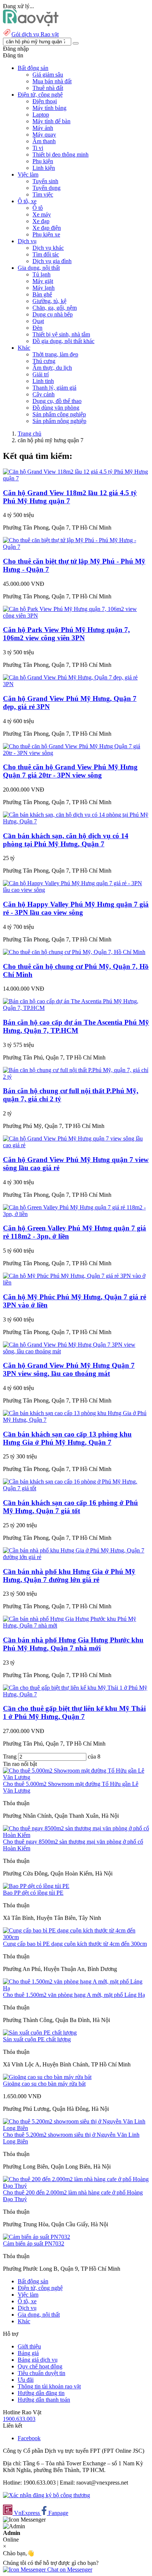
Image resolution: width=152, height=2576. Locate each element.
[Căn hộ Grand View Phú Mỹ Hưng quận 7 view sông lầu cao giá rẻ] (76, 1145)
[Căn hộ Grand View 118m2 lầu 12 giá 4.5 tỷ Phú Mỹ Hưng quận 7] (76, 478)
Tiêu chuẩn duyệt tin (42, 2373)
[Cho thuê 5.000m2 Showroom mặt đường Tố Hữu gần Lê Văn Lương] (76, 1777)
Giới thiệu (29, 2346)
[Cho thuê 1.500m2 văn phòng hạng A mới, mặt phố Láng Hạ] (76, 1988)
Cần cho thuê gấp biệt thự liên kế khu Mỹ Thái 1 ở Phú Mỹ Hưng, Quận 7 (74, 1712)
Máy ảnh (43, 128)
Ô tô (38, 208)
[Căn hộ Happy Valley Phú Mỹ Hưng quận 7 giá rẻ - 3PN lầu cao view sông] (76, 890)
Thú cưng (44, 361)
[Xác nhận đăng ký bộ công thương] (46, 2495)
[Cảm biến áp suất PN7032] (37, 2237)
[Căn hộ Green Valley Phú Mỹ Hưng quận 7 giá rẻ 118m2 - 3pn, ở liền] (76, 1214)
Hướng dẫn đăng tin (41, 2393)
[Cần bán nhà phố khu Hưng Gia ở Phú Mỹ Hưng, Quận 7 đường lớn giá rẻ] (76, 1557)
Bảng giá (28, 2353)
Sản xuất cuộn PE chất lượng (37, 2039)
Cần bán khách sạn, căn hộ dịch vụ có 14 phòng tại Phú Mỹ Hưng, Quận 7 (66, 840)
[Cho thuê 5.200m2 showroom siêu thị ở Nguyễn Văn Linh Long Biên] (76, 2128)
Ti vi (38, 148)
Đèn (37, 328)
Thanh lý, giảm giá (54, 388)
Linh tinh (43, 381)
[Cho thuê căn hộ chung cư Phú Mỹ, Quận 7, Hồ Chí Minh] (74, 952)
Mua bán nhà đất (52, 81)
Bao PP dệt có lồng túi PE (33, 1893)
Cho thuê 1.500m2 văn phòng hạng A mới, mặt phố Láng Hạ (74, 1995)
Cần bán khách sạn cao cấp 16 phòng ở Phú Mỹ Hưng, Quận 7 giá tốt (70, 1507)
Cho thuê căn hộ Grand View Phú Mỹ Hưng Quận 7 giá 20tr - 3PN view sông (70, 771)
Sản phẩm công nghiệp (59, 414)
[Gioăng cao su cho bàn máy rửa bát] (47, 2077)
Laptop (41, 115)
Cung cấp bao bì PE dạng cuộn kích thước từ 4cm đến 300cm (75, 1944)
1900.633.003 (19, 2419)
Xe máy (42, 214)
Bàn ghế (42, 294)
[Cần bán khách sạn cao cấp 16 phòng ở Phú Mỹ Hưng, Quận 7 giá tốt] (76, 1488)
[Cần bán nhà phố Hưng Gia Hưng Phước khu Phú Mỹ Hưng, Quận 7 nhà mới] (76, 1625)
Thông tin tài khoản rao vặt (49, 2386)
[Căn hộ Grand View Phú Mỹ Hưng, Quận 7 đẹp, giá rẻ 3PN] (76, 684)
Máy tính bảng (49, 108)
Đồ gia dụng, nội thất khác (63, 341)
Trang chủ (30, 434)
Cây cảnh (44, 394)
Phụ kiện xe (46, 234)
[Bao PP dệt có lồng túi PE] (36, 1886)
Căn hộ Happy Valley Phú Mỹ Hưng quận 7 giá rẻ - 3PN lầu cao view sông (76, 908)
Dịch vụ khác (48, 248)
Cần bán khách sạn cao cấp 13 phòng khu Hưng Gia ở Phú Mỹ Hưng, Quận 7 (67, 1438)
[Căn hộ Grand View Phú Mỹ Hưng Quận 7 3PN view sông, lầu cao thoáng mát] (76, 1351)
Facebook (29, 2438)
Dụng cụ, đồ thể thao (57, 401)
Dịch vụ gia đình (52, 261)
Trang (11, 1756)
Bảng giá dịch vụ (38, 2360)
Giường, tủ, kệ (49, 301)
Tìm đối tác (46, 254)
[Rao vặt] (31, 24)
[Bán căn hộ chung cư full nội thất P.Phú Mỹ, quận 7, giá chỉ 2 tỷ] (76, 1077)
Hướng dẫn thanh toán (44, 2400)
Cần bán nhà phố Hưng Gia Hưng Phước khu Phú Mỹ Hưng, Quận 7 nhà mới (73, 1644)
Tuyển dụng (46, 188)
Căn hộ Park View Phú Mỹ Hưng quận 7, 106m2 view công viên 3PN (66, 634)
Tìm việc (43, 194)
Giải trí (41, 374)
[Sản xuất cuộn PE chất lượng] (40, 2033)
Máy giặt (43, 281)
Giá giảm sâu (48, 75)
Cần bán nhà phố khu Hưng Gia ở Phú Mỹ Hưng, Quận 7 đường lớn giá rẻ (69, 1576)
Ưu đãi (26, 2380)
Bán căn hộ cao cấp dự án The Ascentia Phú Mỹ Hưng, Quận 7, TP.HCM (76, 1026)
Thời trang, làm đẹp (55, 354)
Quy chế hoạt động (40, 2366)
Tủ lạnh (42, 274)
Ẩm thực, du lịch (52, 368)
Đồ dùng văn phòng (56, 408)
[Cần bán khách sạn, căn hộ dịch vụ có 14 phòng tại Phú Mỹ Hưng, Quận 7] (76, 821)
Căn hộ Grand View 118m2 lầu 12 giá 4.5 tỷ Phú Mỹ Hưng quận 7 (70, 497)
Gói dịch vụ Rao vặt (35, 34)
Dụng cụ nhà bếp (53, 314)
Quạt (38, 321)
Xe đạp (41, 221)
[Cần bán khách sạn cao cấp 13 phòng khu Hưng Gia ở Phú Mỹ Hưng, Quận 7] (76, 1420)
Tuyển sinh (45, 181)
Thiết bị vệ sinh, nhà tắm (61, 334)
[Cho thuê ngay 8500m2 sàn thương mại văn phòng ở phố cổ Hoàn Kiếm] (76, 1835)
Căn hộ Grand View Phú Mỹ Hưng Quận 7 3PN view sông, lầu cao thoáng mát (69, 1369)
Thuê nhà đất (48, 88)
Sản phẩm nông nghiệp (59, 421)
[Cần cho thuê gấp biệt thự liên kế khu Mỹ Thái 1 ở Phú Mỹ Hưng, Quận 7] (76, 1694)
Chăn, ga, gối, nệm (55, 308)
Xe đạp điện (47, 228)
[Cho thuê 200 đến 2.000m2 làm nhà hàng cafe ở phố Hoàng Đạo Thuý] (76, 2186)
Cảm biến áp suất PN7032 (34, 2243)
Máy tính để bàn (51, 121)
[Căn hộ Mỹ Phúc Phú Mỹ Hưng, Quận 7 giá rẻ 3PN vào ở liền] (76, 1282)
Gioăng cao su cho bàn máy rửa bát (44, 2084)
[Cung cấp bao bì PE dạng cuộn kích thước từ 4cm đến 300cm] (76, 1937)
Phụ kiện (43, 161)
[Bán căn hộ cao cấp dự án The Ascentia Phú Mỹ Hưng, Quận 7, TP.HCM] (76, 1008)
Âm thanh (44, 141)
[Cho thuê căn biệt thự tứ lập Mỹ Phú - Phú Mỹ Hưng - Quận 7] (76, 547)
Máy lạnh (44, 288)
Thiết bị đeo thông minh (61, 155)
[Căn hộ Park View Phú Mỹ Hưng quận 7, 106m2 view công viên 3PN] (76, 616)
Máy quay (44, 135)
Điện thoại (45, 101)
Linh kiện (44, 168)
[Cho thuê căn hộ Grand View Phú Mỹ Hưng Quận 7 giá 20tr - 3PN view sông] (76, 753)
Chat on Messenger (69, 2570)
